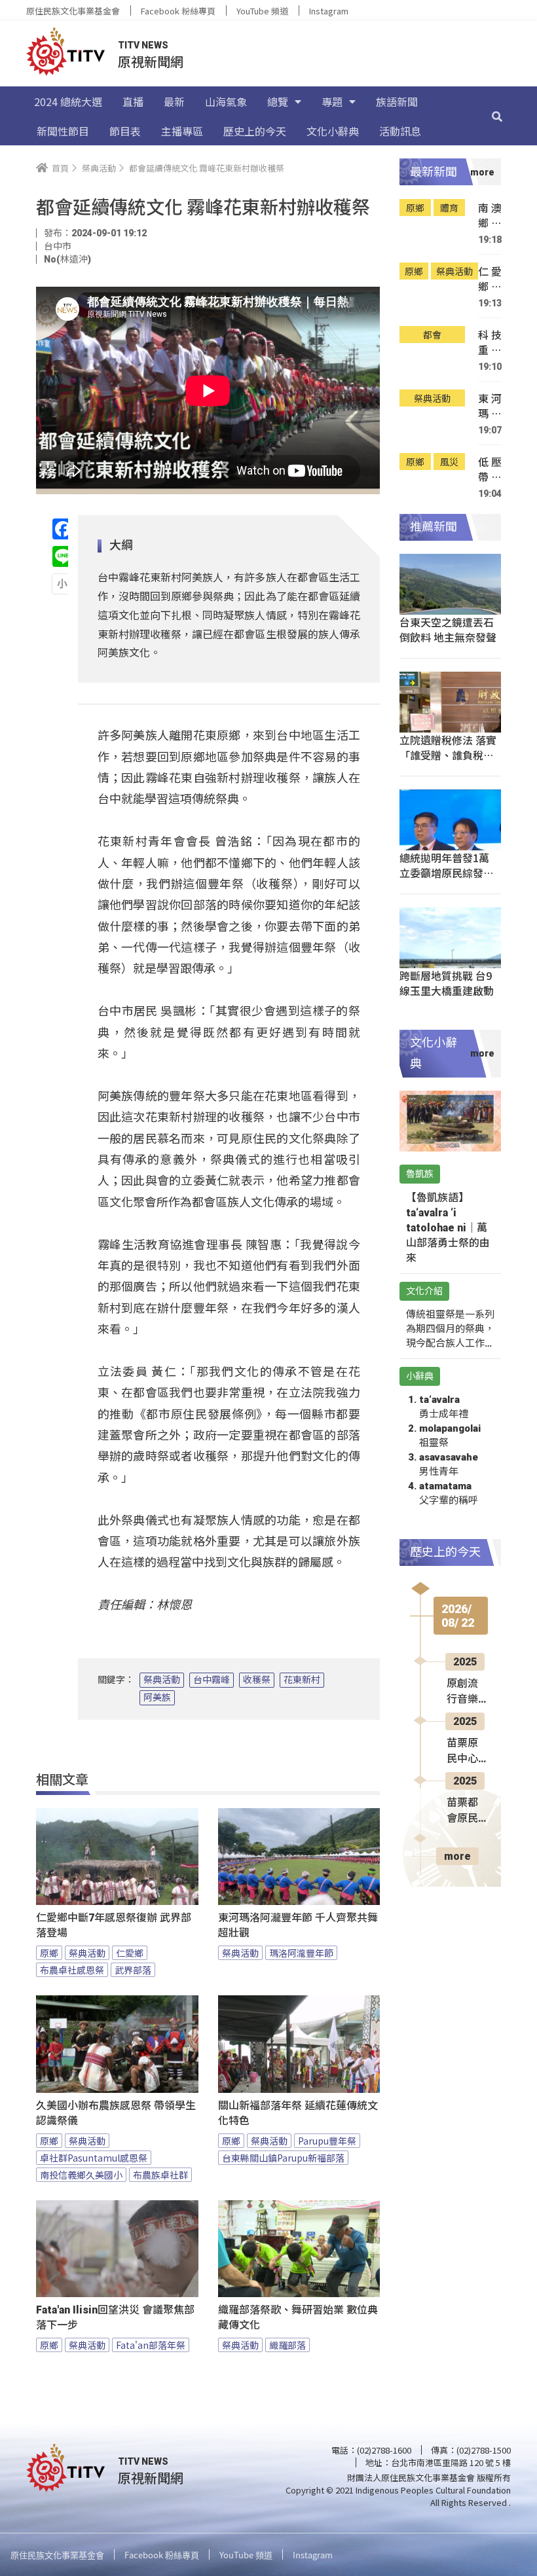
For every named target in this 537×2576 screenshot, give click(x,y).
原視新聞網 (151, 61)
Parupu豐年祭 (327, 2141)
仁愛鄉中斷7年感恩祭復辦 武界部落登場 (114, 1925)
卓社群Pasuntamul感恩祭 (94, 2158)
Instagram (329, 11)
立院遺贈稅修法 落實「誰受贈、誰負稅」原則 (448, 755)
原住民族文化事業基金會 (73, 11)
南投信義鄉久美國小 (81, 2175)
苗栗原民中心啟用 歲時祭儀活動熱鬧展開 (464, 1752)
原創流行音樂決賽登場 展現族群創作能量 (464, 1692)
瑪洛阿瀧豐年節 (301, 1953)
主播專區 (182, 131)
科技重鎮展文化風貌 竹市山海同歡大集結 (490, 343)
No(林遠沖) (67, 259)
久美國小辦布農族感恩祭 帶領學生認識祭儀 (116, 2113)
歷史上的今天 (255, 131)
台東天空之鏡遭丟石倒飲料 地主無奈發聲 (448, 629)
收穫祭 (257, 1680)
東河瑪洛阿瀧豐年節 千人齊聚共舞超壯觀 (298, 1925)
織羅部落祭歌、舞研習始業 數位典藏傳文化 (298, 2317)
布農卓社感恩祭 (72, 1970)
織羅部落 (287, 2345)
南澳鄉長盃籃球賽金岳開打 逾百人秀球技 (490, 216)
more (457, 1856)
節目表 (125, 131)
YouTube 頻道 (262, 11)
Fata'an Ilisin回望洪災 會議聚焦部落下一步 (115, 2317)
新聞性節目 (63, 131)
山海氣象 (226, 101)
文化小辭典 (333, 131)
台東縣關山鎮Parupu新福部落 (283, 2158)
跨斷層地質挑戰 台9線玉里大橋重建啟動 (447, 983)
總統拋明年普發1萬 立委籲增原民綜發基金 (447, 873)
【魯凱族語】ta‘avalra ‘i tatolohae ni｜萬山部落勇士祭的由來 (448, 1228)
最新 (174, 101)
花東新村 (302, 1680)
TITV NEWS (143, 45)
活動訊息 (400, 131)
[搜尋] (497, 116)
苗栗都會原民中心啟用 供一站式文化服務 (464, 1811)
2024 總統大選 (68, 101)
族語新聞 (397, 101)
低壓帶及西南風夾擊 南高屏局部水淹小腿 (490, 470)
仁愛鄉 (130, 1953)
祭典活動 (162, 1680)
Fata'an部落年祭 (151, 2345)
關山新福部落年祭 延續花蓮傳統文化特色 (298, 2113)
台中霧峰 (212, 1680)
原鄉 (49, 1953)
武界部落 (133, 1970)
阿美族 (157, 1697)
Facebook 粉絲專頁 (178, 11)
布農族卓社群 (160, 2175)
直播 (133, 101)
